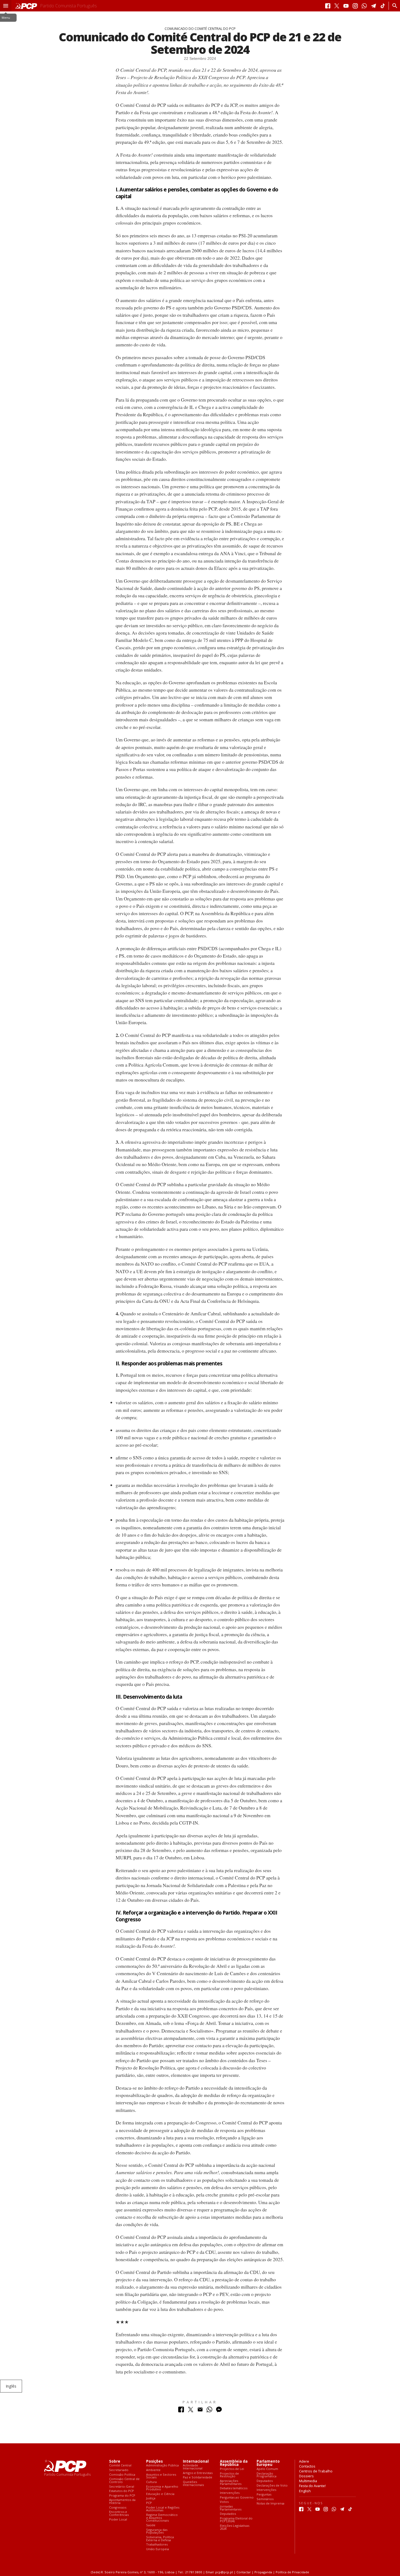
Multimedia (308, 2481)
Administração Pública (162, 2465)
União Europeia (158, 2549)
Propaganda (263, 2572)
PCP (149, 2503)
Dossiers (306, 2476)
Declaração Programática (267, 2475)
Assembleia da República (234, 2463)
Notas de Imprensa (270, 2504)
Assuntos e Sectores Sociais (161, 2476)
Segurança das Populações (157, 2531)
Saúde (151, 2525)
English (305, 2491)
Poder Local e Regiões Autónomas (163, 2509)
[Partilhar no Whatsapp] (209, 2411)
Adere (304, 2461)
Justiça (151, 2498)
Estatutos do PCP (121, 2491)
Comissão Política (122, 2475)
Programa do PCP (122, 2496)
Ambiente (153, 2470)
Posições (154, 2461)
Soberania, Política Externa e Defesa (160, 2539)
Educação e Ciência (160, 2494)
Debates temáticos (234, 2488)
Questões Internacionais (193, 2483)
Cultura (151, 2482)
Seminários (265, 2499)
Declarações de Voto (272, 2486)
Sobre (115, 2461)
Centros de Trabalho (316, 2471)
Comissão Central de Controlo (124, 2480)
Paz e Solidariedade (198, 2477)
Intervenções (230, 2493)
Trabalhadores (157, 2545)
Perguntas (264, 2495)
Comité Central (120, 2465)
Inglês (11, 2386)
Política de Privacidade (292, 2572)
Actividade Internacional (193, 2467)
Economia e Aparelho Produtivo (162, 2488)
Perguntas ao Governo (237, 2498)
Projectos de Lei (232, 2469)
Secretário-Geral (122, 2487)
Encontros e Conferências (119, 2513)
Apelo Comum (267, 2469)
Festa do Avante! (312, 2486)
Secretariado (119, 2470)
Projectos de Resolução (229, 2475)
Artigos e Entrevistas (198, 2473)
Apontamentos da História (122, 2501)
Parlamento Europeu (268, 2463)
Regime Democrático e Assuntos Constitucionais (162, 2518)
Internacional (196, 2461)
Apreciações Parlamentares (231, 2482)
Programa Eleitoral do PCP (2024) (236, 2520)
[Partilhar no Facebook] (181, 2411)
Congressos (118, 2508)
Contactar (244, 2572)
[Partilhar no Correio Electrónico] (200, 2411)
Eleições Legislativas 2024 (235, 2527)
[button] (6, 6)
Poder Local (118, 2520)
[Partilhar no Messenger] (219, 2411)
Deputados (228, 2514)
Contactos (307, 2466)
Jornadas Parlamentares (231, 2508)
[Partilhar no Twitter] (191, 2411)
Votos (224, 2502)
